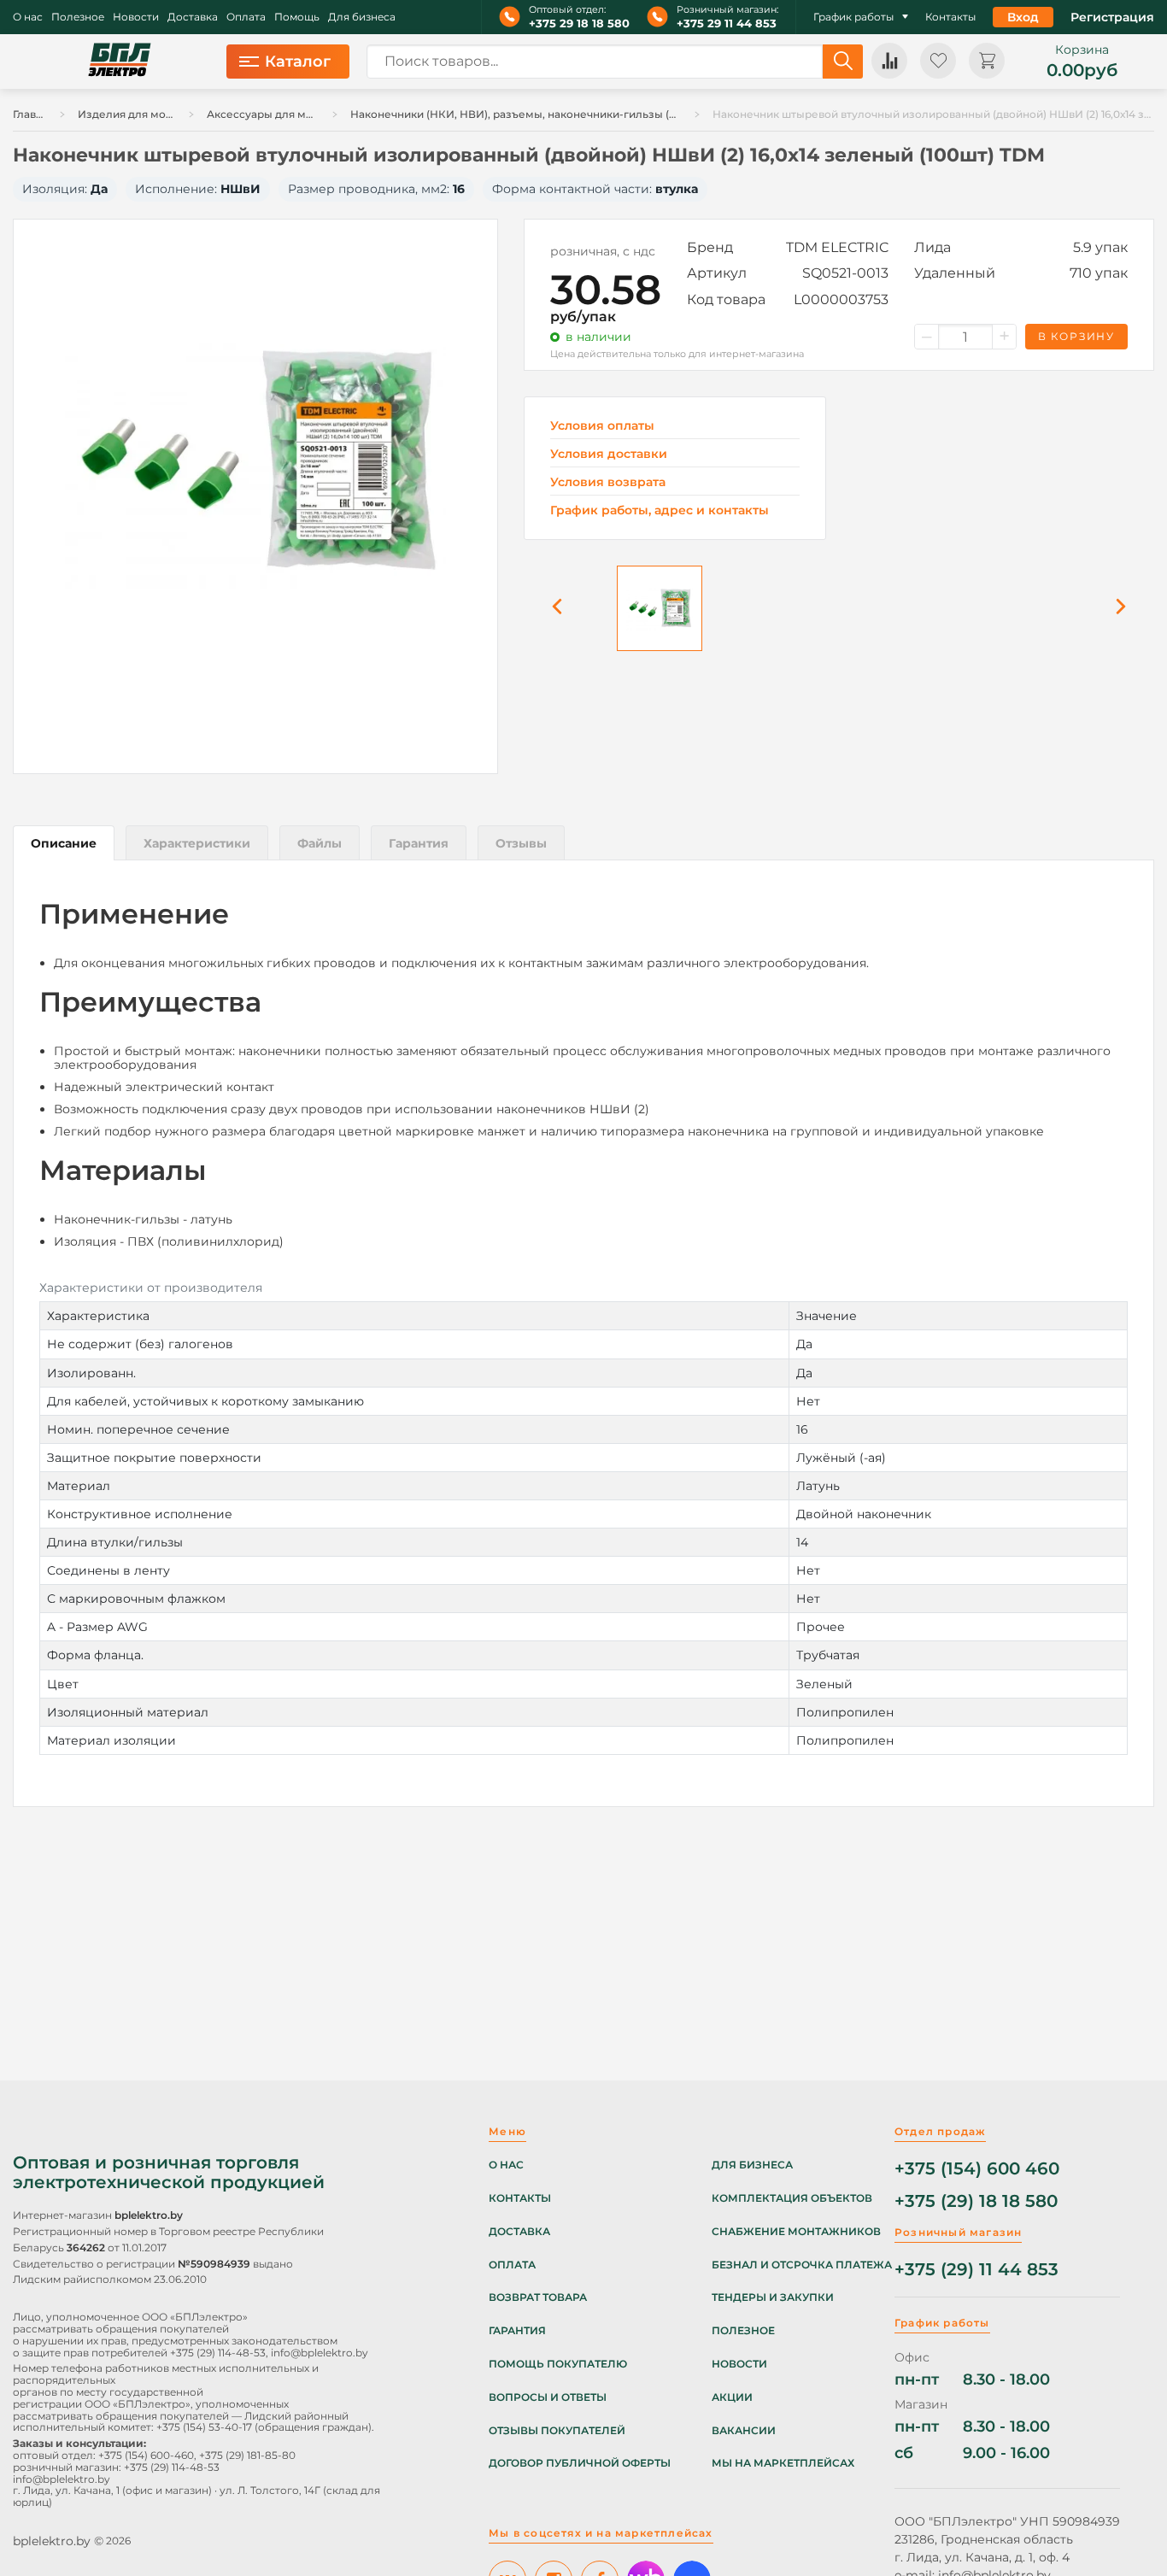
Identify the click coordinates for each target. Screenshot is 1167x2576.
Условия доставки (609, 454)
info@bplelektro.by (320, 2353)
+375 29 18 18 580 (579, 23)
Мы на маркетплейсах (783, 2463)
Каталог (298, 62)
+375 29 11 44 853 (727, 23)
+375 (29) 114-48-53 (218, 2353)
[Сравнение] (889, 61)
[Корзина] (987, 61)
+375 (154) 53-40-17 (204, 2427)
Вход (1023, 17)
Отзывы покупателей (557, 2431)
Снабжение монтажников (796, 2232)
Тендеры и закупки (773, 2297)
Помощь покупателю (558, 2364)
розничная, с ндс (603, 251)
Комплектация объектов (792, 2198)
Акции (732, 2397)
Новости (136, 17)
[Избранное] (938, 61)
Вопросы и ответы (548, 2397)
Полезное (78, 17)
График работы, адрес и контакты (660, 510)
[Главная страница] (120, 62)
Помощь (297, 17)
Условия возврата (608, 482)
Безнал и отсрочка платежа (802, 2265)
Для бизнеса (362, 17)
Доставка (193, 17)
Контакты (950, 17)
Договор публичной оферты (580, 2463)
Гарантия (517, 2331)
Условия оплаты (602, 426)
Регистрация (1112, 17)
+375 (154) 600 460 (977, 2169)
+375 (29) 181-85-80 (247, 2455)
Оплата (246, 17)
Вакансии (744, 2431)
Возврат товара (538, 2297)
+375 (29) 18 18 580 (976, 2201)
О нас (28, 17)
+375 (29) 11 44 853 (976, 2270)
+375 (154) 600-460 (146, 2455)
